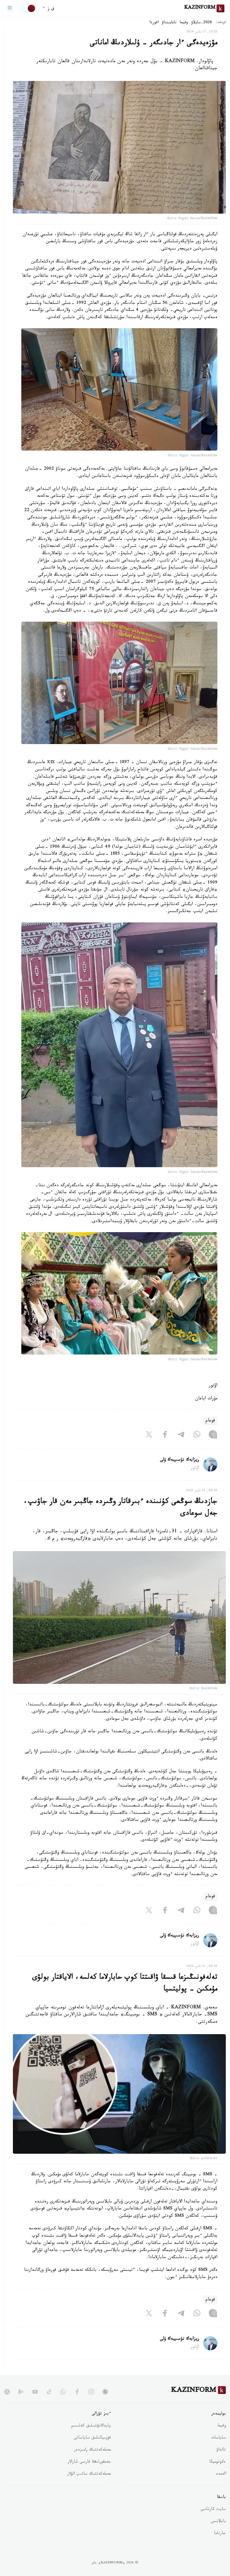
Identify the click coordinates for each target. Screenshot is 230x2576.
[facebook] (77, 2392)
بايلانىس (218, 2522)
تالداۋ (221, 2450)
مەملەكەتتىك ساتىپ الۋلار (89, 2474)
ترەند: (221, 23)
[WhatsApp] (197, 1435)
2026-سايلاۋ (202, 23)
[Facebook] (165, 1435)
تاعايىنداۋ (169, 23)
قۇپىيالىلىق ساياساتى (92, 2438)
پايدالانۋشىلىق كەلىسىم (91, 2426)
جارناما (220, 2534)
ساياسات (219, 2438)
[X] (149, 1435)
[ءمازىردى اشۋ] (10, 8)
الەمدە (221, 2474)
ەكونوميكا (218, 2462)
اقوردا (154, 23)
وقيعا (184, 23)
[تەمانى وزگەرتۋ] (28, 8)
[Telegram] (181, 1435)
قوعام (210, 1421)
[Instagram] (213, 1435)
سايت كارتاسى (213, 2510)
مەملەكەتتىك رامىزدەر (92, 2450)
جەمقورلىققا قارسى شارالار (89, 2462)
